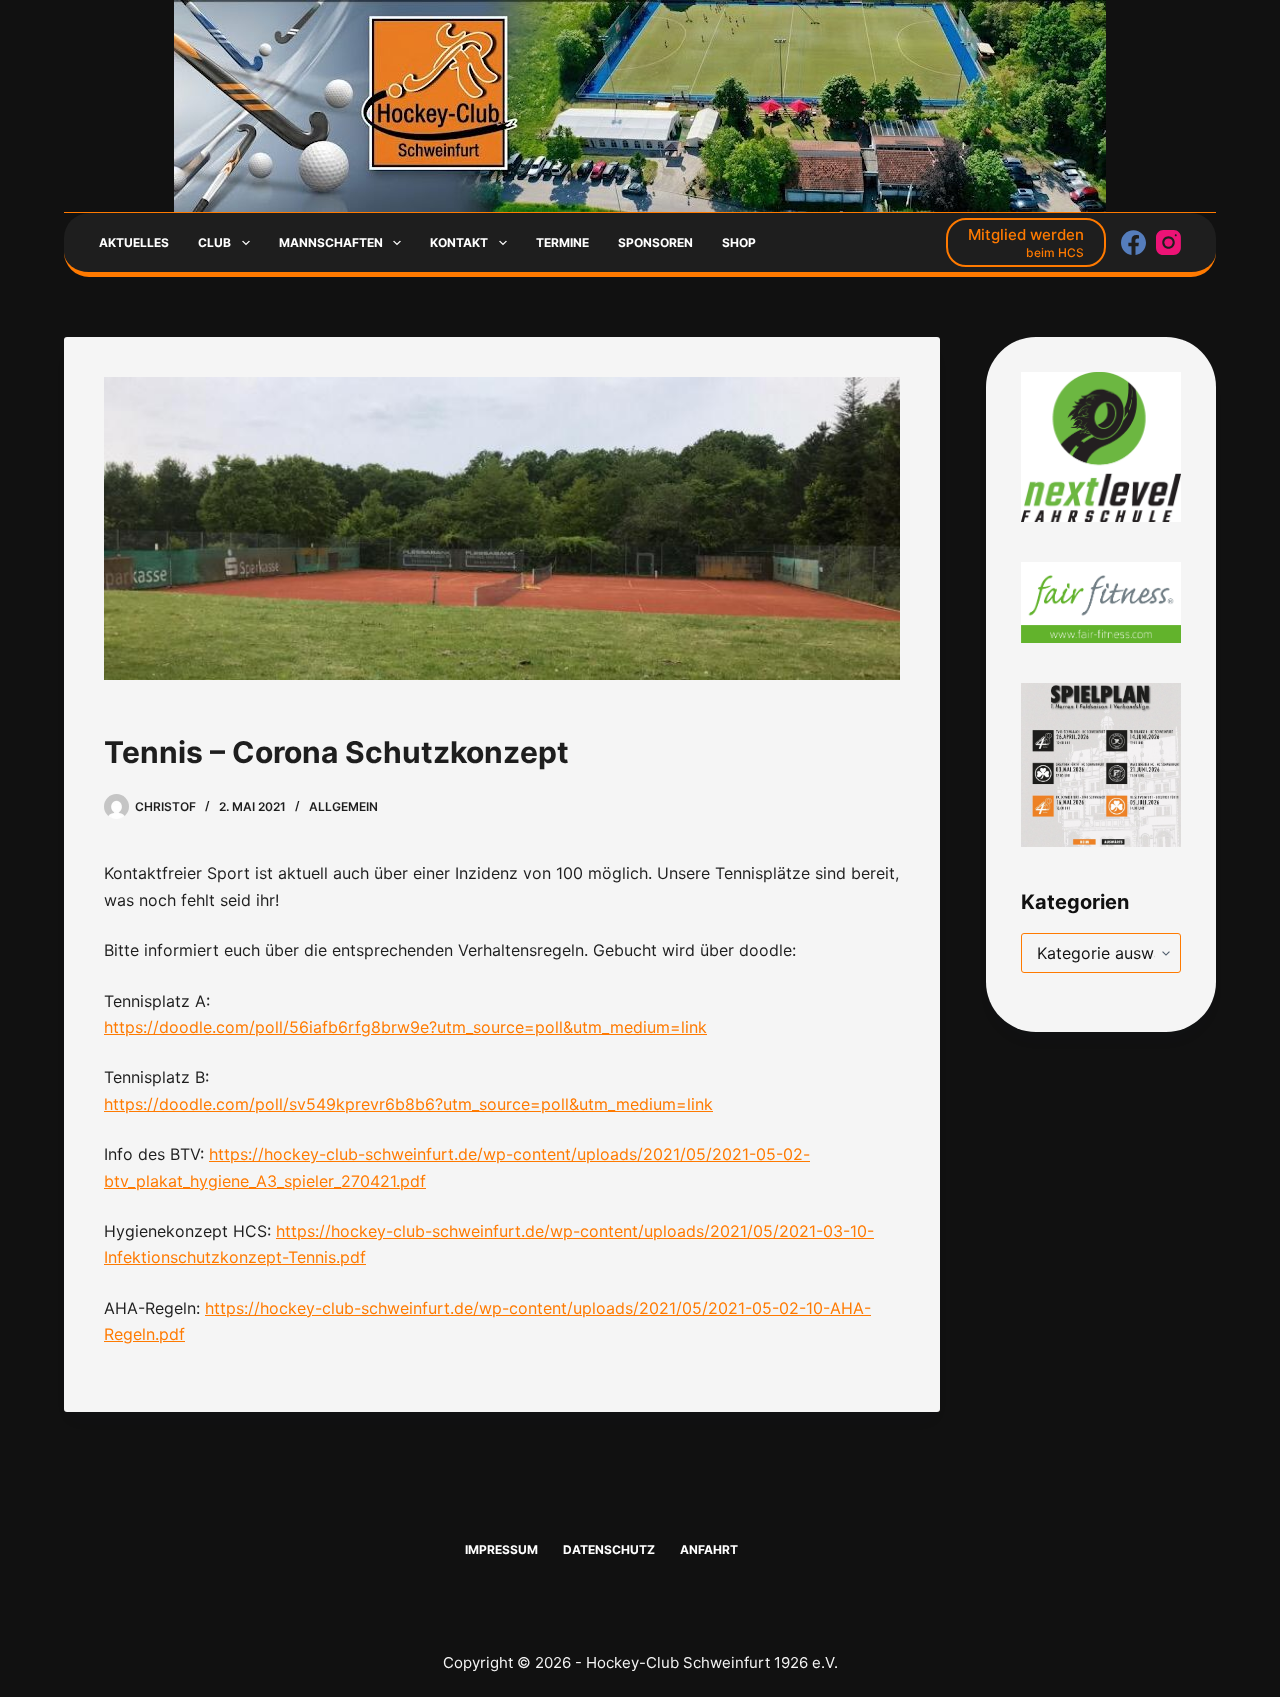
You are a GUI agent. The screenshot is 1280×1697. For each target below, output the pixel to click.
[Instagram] (1168, 242)
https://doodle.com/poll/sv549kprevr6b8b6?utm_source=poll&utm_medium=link (408, 1104)
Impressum (501, 1549)
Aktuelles (134, 242)
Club (214, 242)
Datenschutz (609, 1549)
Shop (739, 242)
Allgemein (343, 806)
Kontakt (459, 242)
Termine (562, 242)
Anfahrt (709, 1549)
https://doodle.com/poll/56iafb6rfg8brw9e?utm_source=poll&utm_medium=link (405, 1027)
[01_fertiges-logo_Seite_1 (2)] (1101, 446)
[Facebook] (1133, 242)
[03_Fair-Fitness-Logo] (1101, 601)
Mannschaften (331, 242)
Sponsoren (655, 242)
